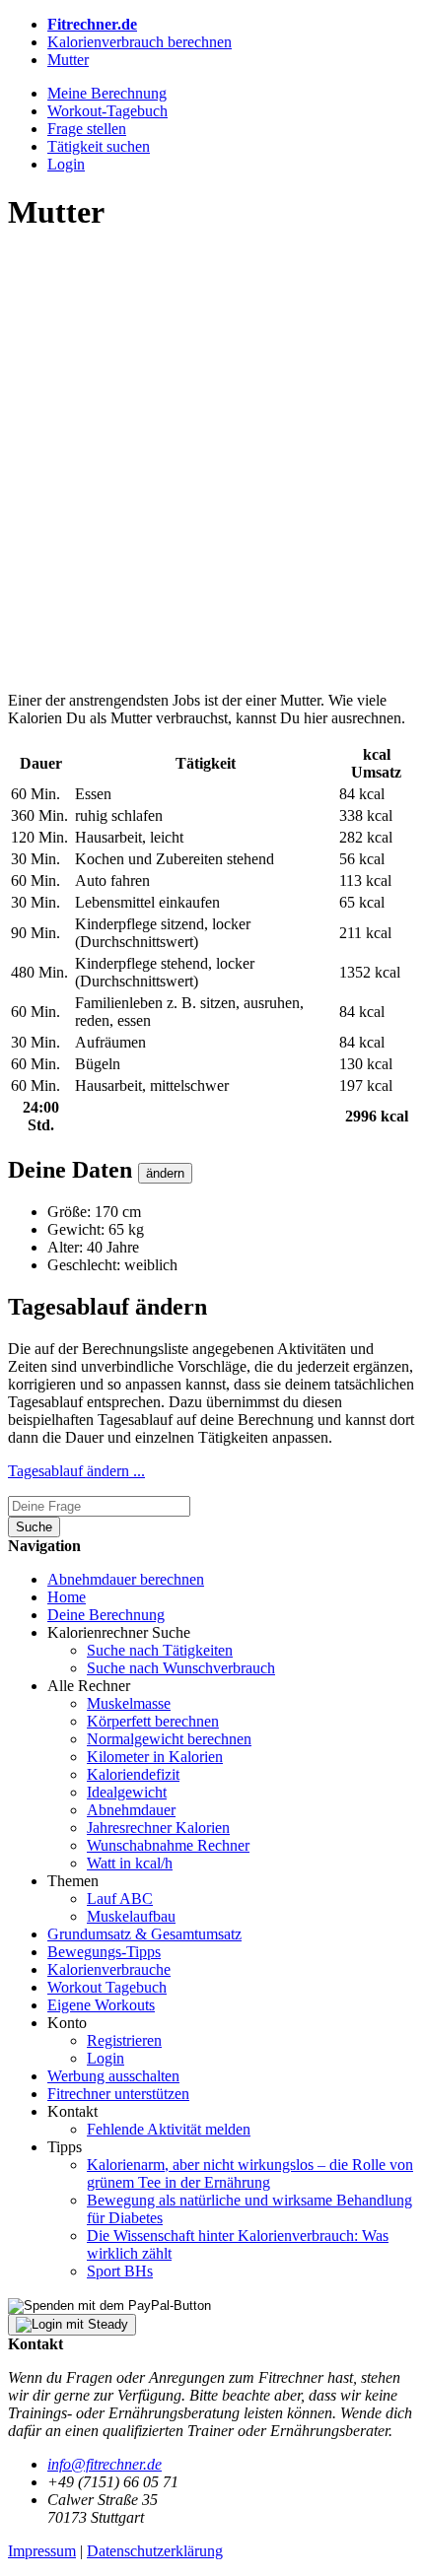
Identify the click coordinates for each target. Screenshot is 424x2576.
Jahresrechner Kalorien (158, 1828)
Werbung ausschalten (113, 2076)
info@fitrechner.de (105, 2464)
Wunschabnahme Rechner (168, 1845)
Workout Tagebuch (107, 1987)
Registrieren (124, 2040)
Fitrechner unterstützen (118, 2094)
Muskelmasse (129, 1703)
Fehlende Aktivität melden (169, 2129)
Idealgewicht (127, 1792)
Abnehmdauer (131, 1810)
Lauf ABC (120, 1898)
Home (67, 1597)
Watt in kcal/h (130, 1863)
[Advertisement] (212, 464)
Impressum (42, 2551)
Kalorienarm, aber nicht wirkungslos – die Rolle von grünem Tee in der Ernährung (250, 2173)
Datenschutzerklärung (155, 2551)
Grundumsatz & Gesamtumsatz (144, 1934)
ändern (165, 1173)
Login (106, 2058)
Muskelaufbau (131, 1916)
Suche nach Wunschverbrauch (181, 1668)
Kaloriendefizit (133, 1774)
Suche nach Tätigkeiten (160, 1650)
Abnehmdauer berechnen (126, 1579)
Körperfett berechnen (153, 1721)
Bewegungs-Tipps (104, 1952)
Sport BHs (120, 2271)
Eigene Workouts (101, 2005)
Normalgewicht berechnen (169, 1739)
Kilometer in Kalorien (155, 1757)
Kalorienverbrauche (109, 1969)
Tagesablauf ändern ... (76, 1471)
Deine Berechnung (106, 1615)
